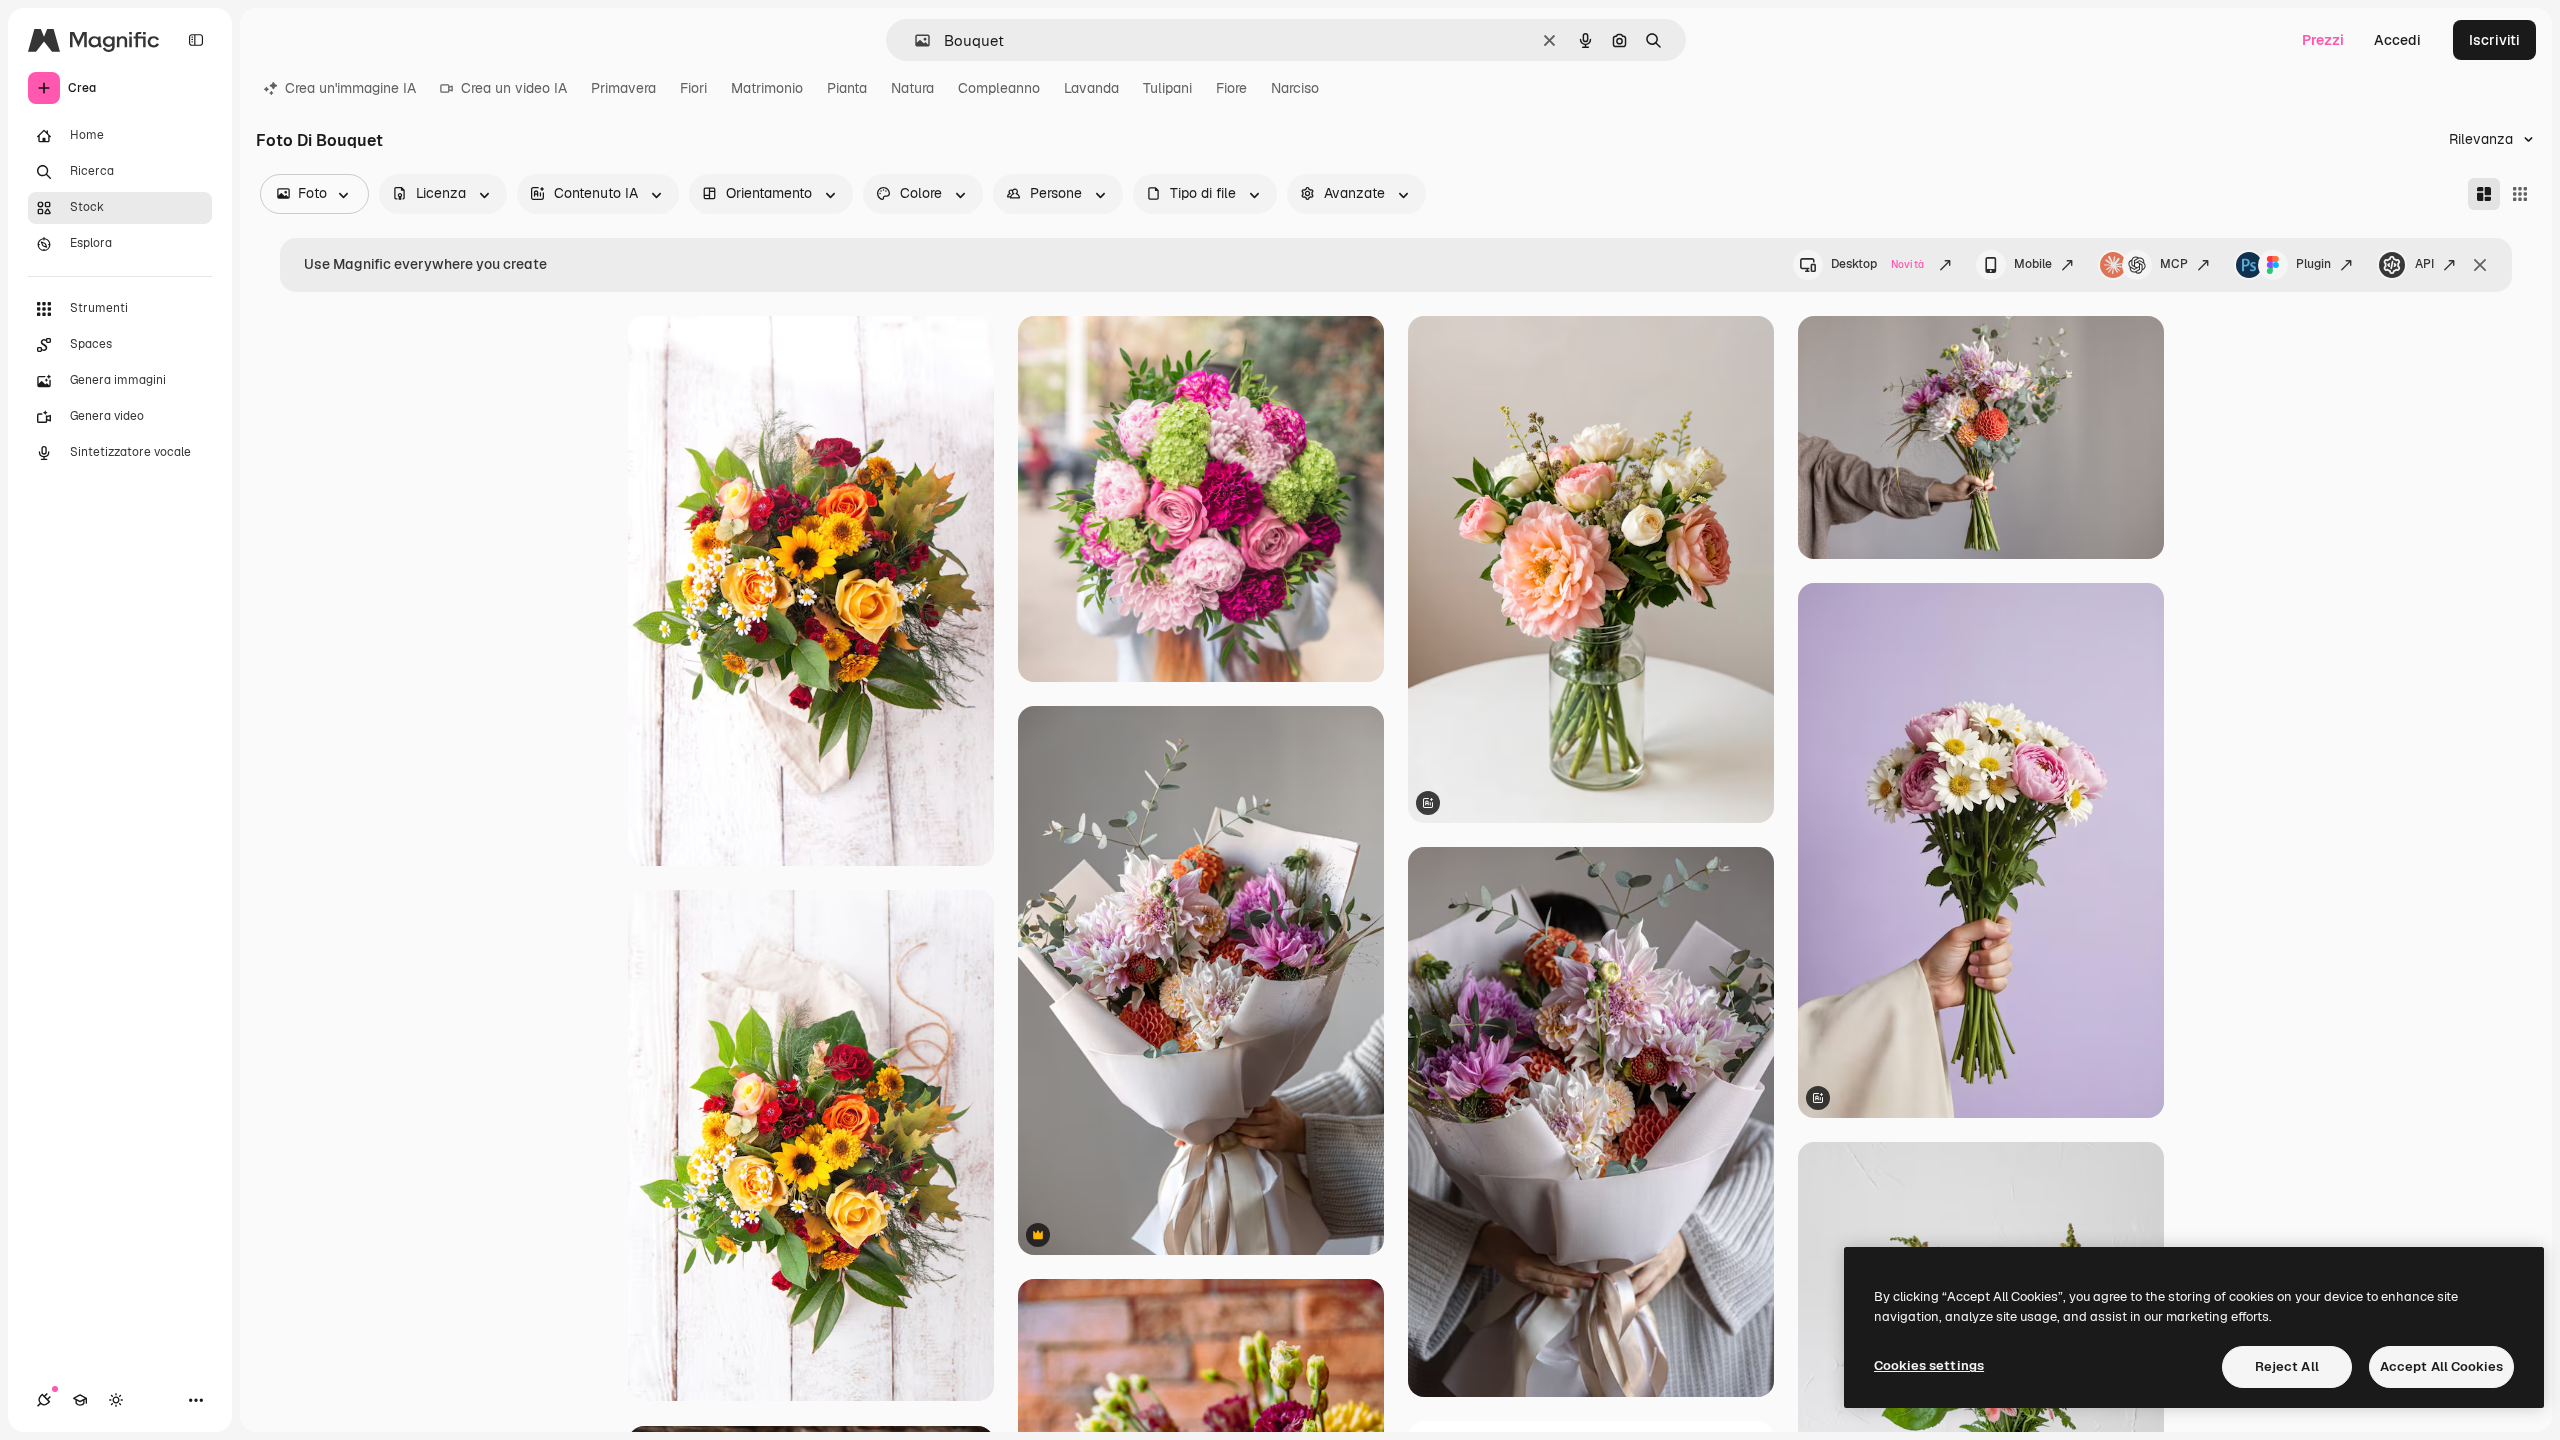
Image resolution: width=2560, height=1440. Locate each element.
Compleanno (999, 88)
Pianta (847, 88)
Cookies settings (1929, 1365)
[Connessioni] (44, 1400)
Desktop (1877, 264)
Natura (912, 88)
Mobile (2033, 264)
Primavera (623, 88)
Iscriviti (2494, 40)
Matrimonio (767, 88)
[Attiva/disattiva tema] (116, 1400)
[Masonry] (2484, 194)
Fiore (1231, 88)
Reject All (2287, 1366)
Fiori (693, 88)
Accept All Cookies (2441, 1366)
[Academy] (80, 1400)
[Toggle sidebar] (196, 40)
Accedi (2397, 40)
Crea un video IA (514, 88)
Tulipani (1167, 88)
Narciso (1295, 88)
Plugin (2313, 264)
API (2424, 264)
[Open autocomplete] (914, 40)
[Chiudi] (2480, 265)
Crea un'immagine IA (350, 88)
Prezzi (2323, 40)
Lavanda (1091, 88)
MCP (2174, 264)
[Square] (2520, 194)
